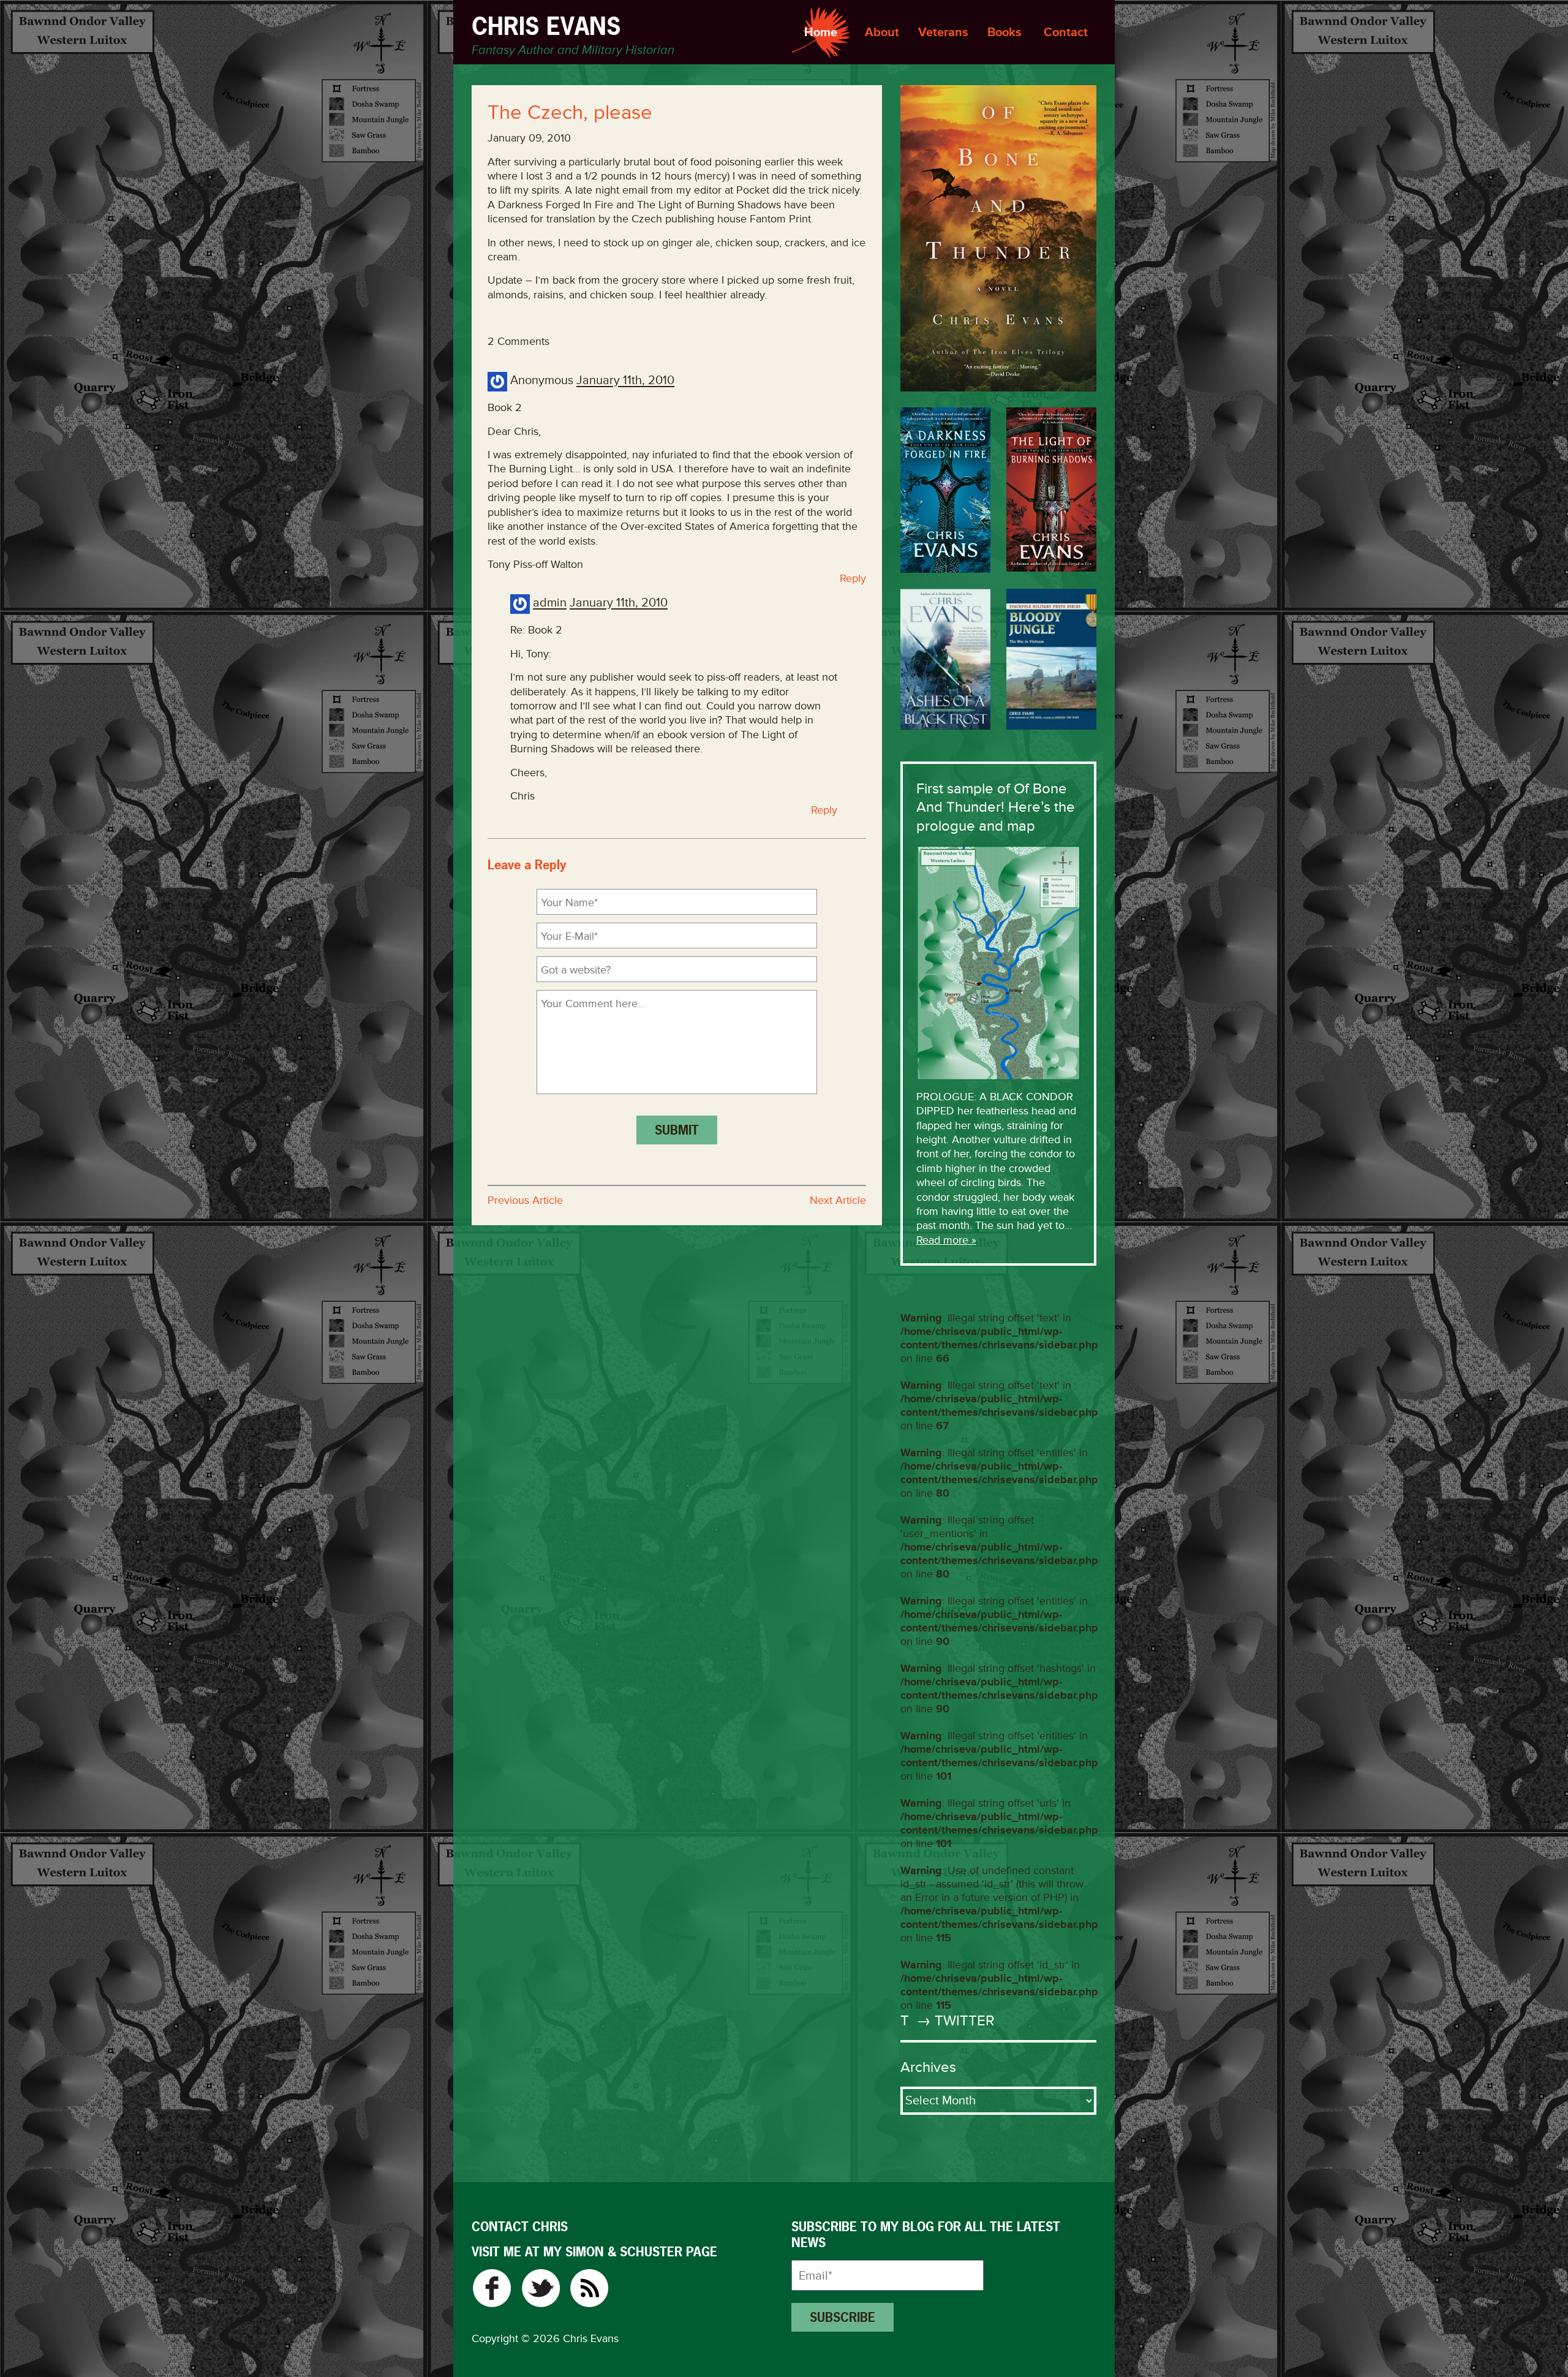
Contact (1066, 32)
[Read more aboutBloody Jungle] (1051, 659)
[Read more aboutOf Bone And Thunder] (998, 238)
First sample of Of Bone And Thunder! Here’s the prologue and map (996, 807)
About (882, 32)
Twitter (541, 2288)
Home (821, 32)
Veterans (943, 32)
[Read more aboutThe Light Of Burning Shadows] (1051, 489)
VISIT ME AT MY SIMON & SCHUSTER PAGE (594, 2252)
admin (550, 603)
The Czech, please (570, 113)
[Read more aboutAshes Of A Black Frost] (945, 659)
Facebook (492, 2288)
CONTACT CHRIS (520, 2227)
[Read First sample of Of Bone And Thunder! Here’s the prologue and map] (998, 962)
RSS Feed (590, 2288)
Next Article (838, 1200)
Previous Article (525, 1200)
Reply (853, 578)
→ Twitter (954, 2021)
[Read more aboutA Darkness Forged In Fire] (945, 490)
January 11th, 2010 (625, 381)
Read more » (946, 1240)
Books (1005, 32)
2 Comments (518, 341)
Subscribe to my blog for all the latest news (926, 2235)
